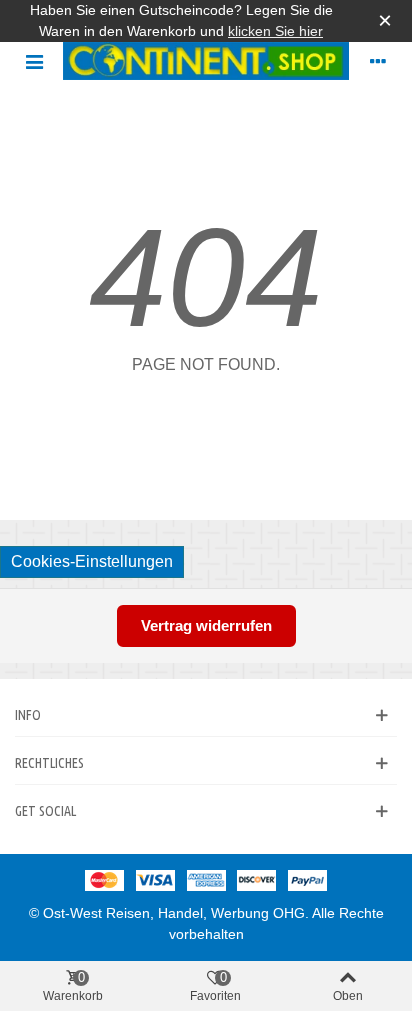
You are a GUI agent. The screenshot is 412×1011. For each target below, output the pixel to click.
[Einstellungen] (378, 61)
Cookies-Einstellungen (92, 561)
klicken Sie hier (275, 31)
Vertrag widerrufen (206, 625)
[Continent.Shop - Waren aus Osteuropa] (206, 61)
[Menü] (34, 61)
